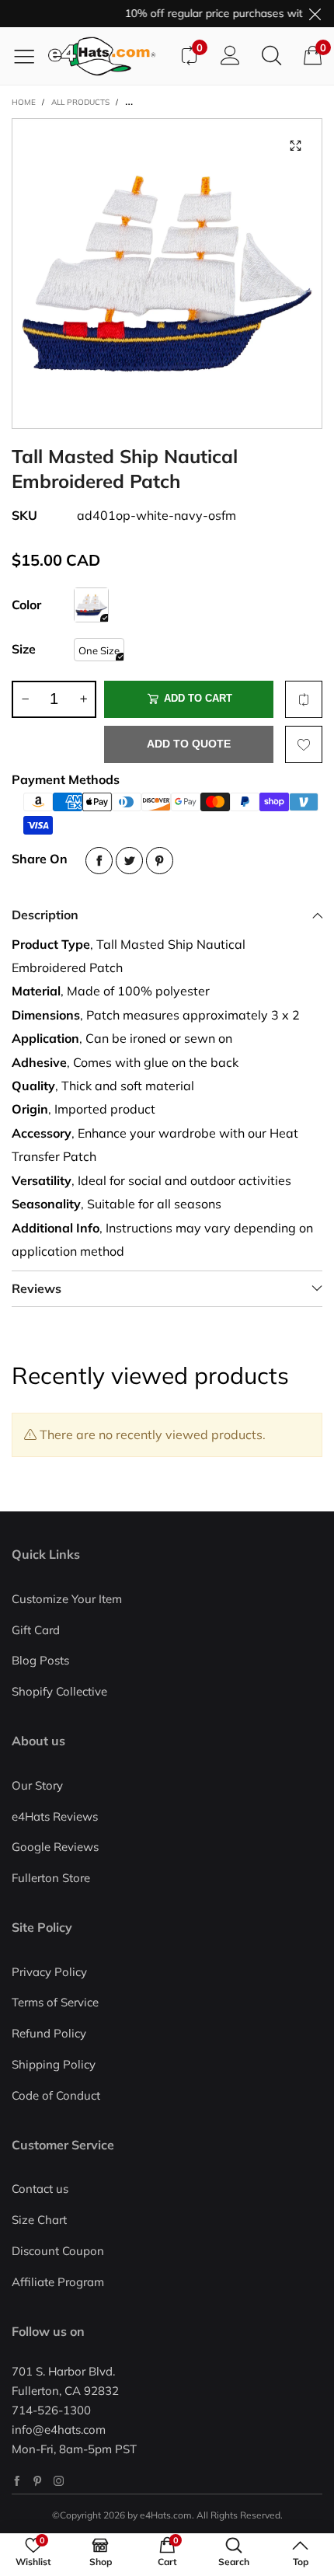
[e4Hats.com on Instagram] (59, 2481)
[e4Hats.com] (108, 56)
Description (45, 915)
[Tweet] (129, 861)
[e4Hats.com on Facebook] (17, 2481)
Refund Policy (49, 2033)
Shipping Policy (54, 2064)
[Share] (99, 861)
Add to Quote (189, 744)
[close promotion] (315, 14)
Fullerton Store (51, 1878)
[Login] (230, 56)
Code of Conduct (56, 2095)
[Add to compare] (304, 699)
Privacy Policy (49, 1972)
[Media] (295, 145)
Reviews (37, 1288)
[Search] (271, 56)
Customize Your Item (67, 1599)
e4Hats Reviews (55, 1816)
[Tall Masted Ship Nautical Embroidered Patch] (167, 274)
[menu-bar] (30, 56)
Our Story (37, 1785)
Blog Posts (40, 1660)
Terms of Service (55, 2002)
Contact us (40, 2189)
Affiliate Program (58, 2282)
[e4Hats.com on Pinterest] (38, 2481)
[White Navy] (91, 605)
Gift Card (36, 1630)
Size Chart (39, 2220)
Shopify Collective (59, 1691)
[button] (25, 699)
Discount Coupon (58, 2251)
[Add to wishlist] (304, 744)
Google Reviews (55, 1847)
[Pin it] (160, 861)
